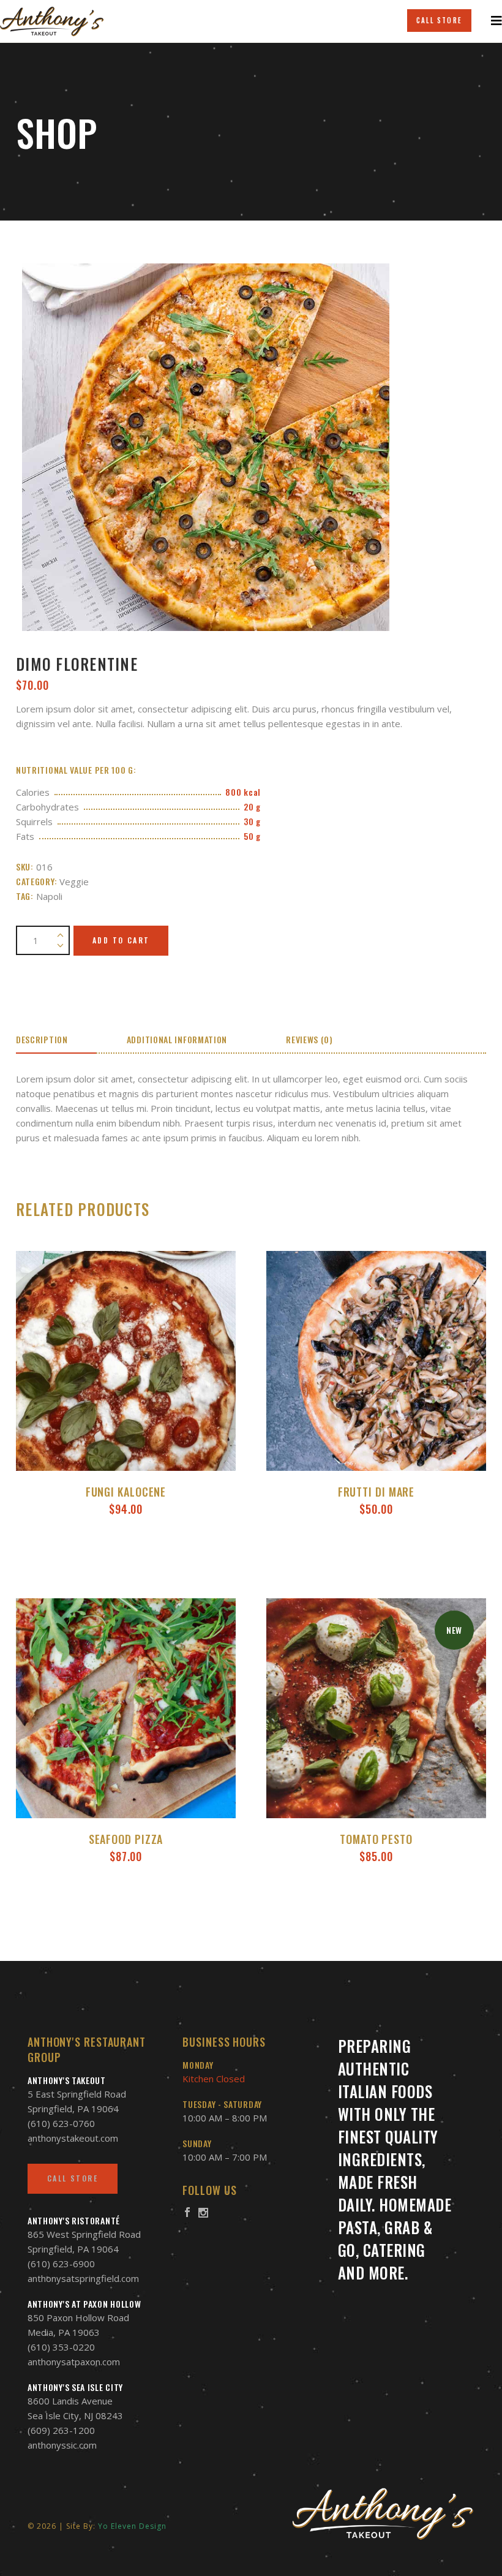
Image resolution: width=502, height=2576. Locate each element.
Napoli (49, 896)
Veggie (74, 882)
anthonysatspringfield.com (83, 2278)
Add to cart (121, 940)
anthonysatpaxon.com (74, 2362)
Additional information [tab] (177, 1039)
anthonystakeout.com (73, 2138)
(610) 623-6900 (61, 2264)
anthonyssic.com (62, 2445)
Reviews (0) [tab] (309, 1039)
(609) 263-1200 (61, 2430)
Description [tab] (42, 1039)
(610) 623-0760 (61, 2123)
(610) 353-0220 (61, 2347)
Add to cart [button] (126, 1558)
